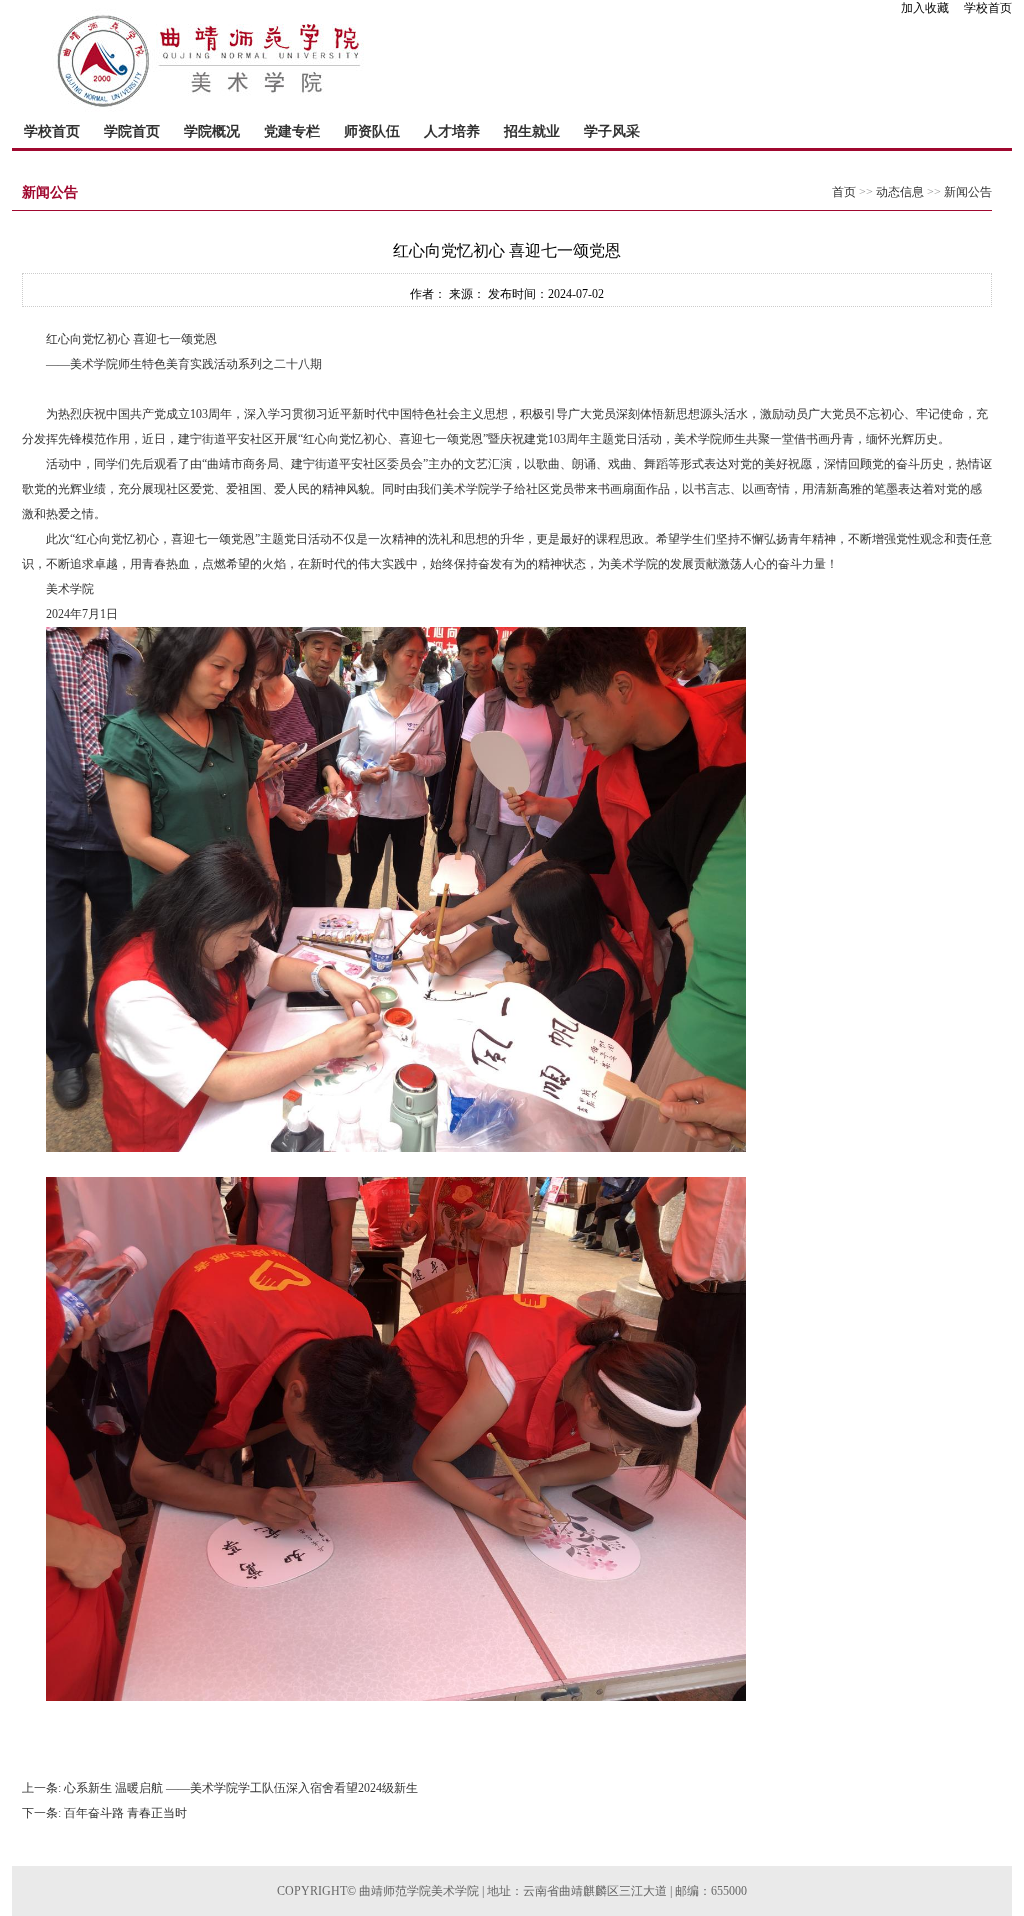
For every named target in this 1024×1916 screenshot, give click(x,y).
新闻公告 (968, 192)
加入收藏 (931, 8)
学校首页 (988, 8)
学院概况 (212, 131)
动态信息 (900, 192)
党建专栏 (292, 131)
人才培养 (452, 131)
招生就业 (532, 131)
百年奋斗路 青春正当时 (125, 1813)
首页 (844, 192)
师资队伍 (372, 131)
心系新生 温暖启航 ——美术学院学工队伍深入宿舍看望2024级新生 (241, 1788)
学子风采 (612, 131)
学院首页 (132, 131)
